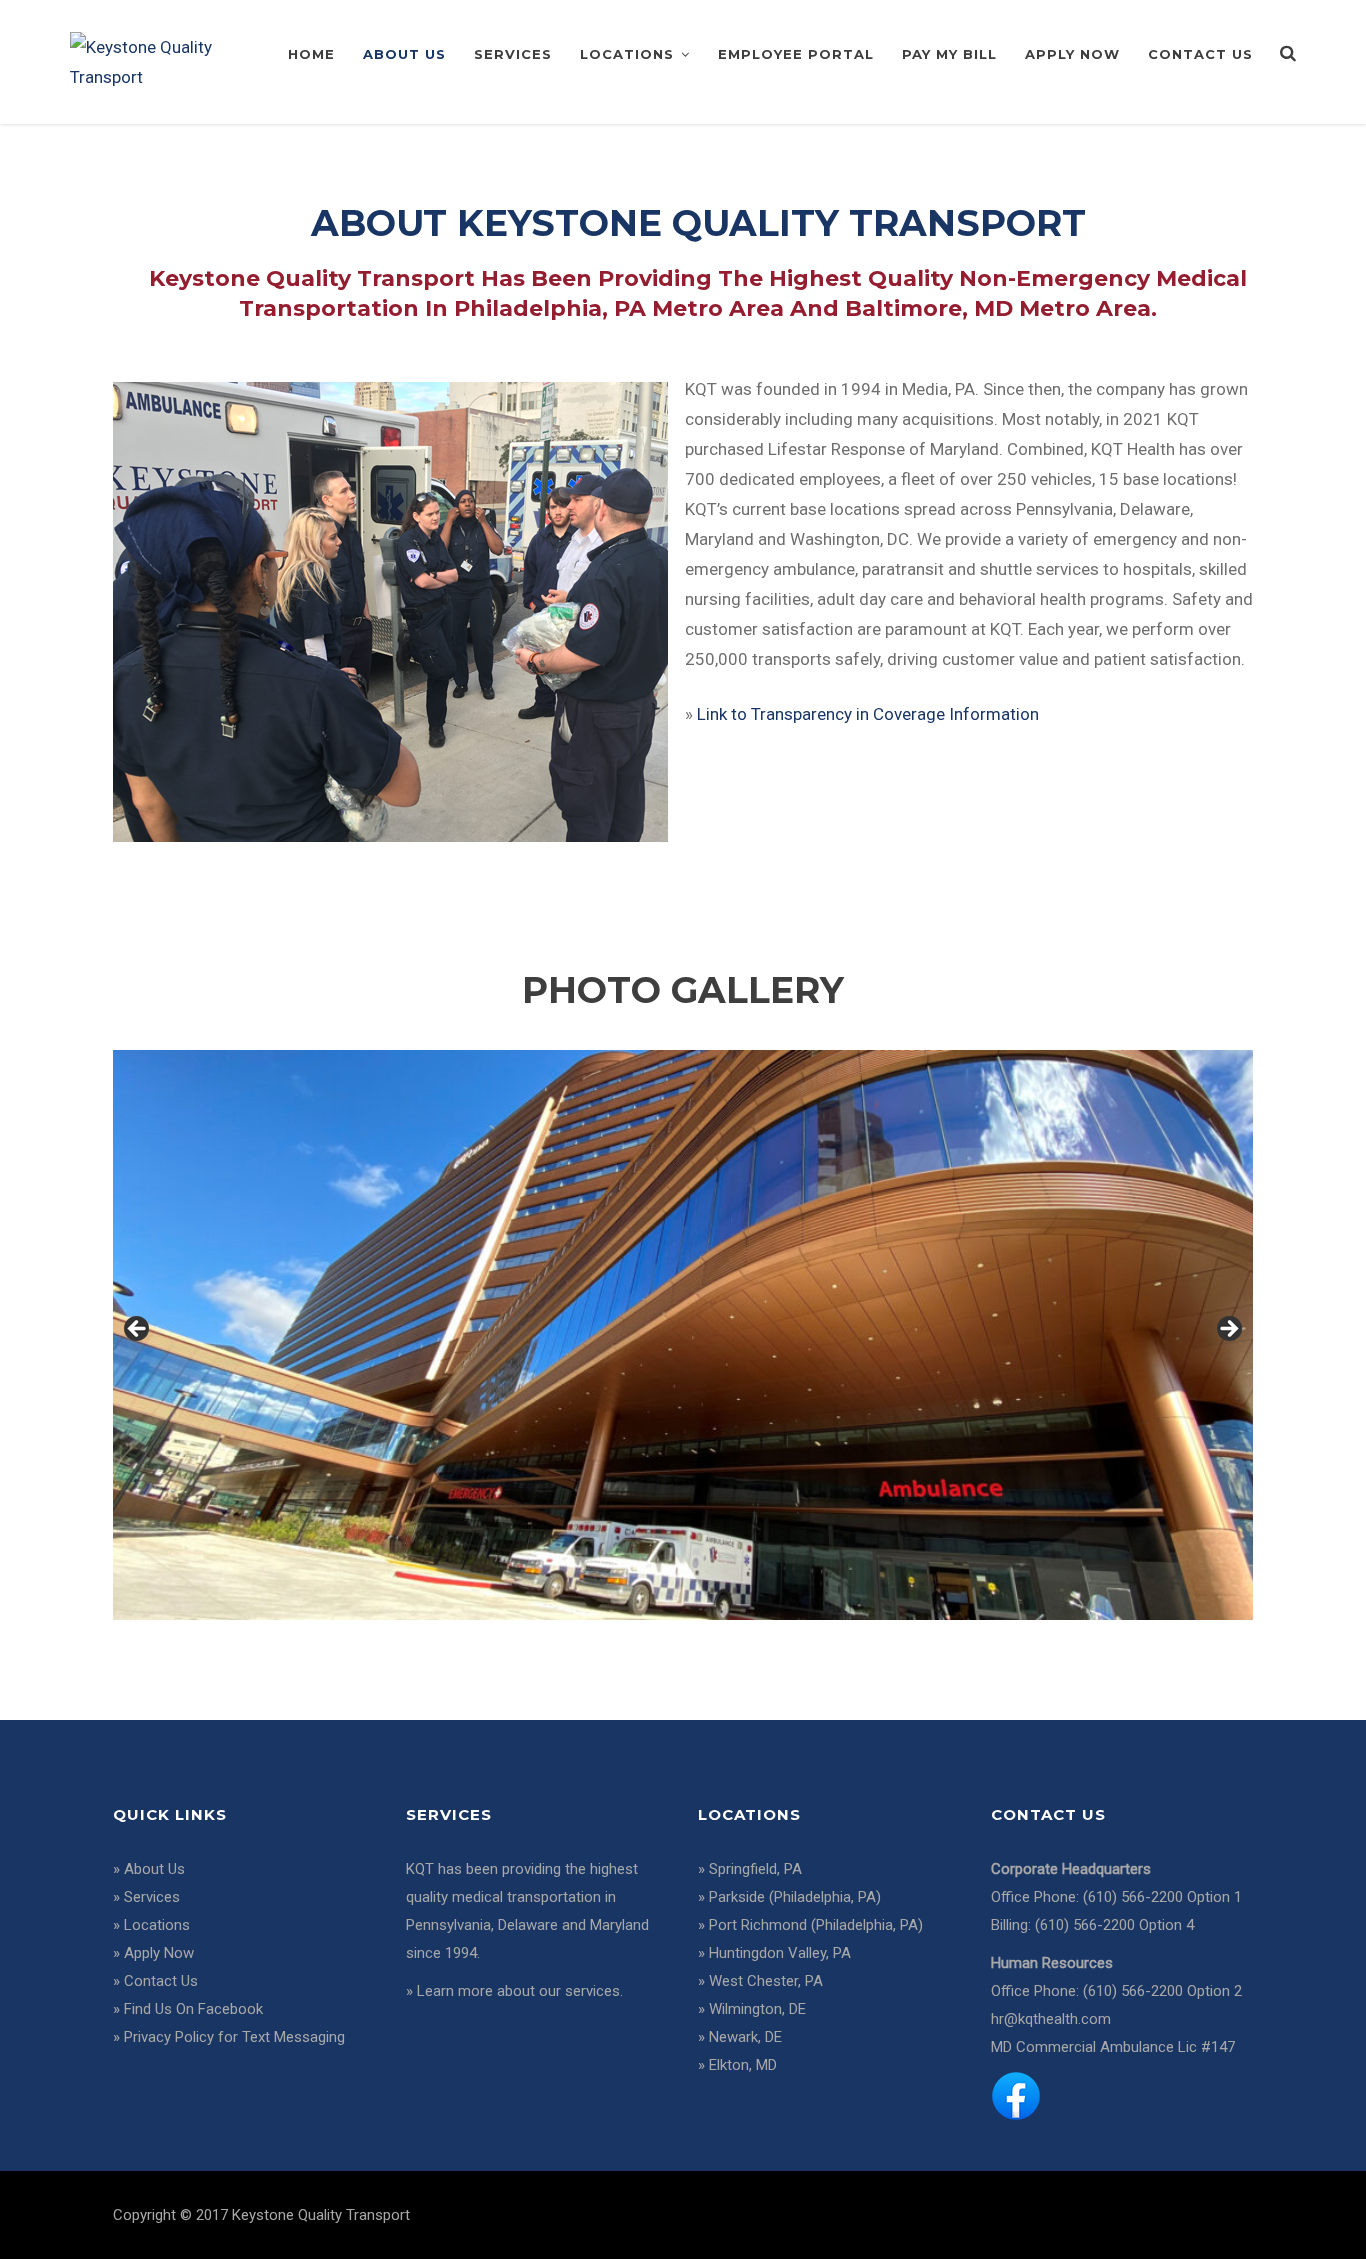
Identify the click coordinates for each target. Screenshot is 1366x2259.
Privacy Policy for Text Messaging (234, 2037)
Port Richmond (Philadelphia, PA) (816, 1925)
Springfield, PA (755, 1869)
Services (513, 54)
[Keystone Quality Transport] (157, 60)
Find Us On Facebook (193, 2009)
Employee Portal (796, 54)
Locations (627, 54)
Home (311, 54)
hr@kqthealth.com (1051, 2019)
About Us (404, 54)
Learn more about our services (518, 1991)
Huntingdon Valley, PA (780, 1953)
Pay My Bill (949, 54)
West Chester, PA (766, 1981)
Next (1228, 1330)
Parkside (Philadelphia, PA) (795, 1897)
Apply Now (1072, 54)
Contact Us (1200, 54)
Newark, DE (745, 2037)
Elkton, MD (743, 2065)
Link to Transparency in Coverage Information (868, 714)
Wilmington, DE (757, 2009)
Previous (138, 1330)
